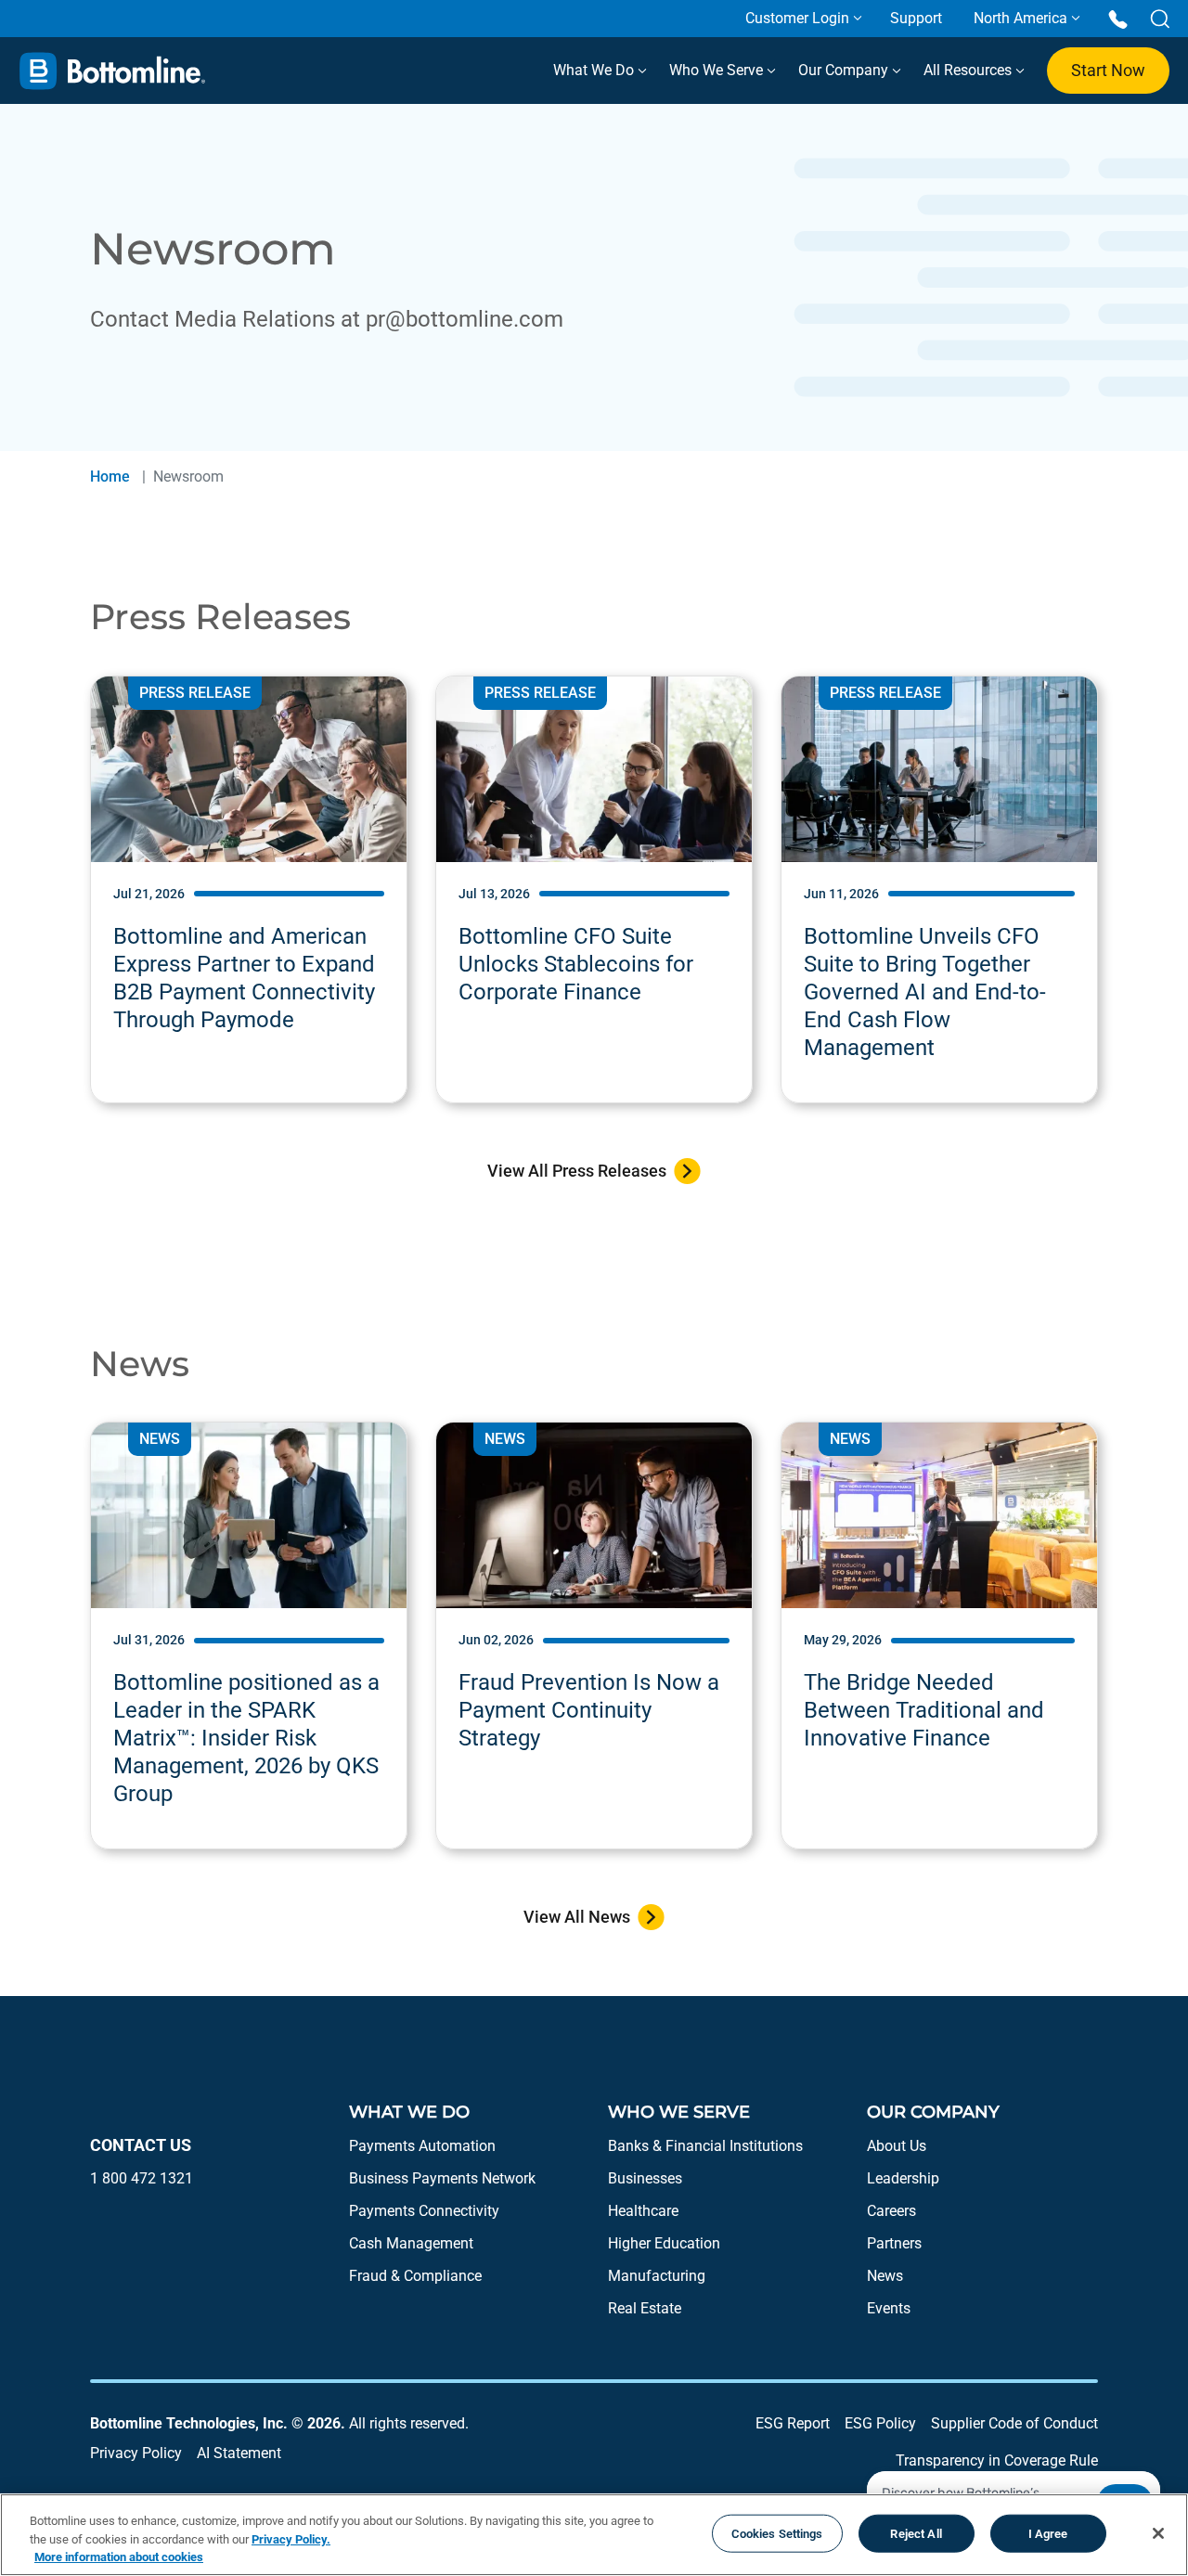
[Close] (1158, 2533)
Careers (891, 2211)
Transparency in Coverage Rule (997, 2460)
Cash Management (411, 2243)
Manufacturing (657, 2276)
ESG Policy (880, 2423)
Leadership (903, 2178)
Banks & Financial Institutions (705, 2146)
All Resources (969, 70)
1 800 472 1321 (142, 2178)
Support (916, 18)
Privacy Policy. (291, 2539)
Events (889, 2308)
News (885, 2276)
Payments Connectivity (424, 2211)
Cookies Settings (777, 2533)
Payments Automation (422, 2146)
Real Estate (645, 2308)
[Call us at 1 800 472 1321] (1118, 18)
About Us (897, 2146)
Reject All (916, 2533)
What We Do (595, 70)
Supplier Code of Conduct (1014, 2423)
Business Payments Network (442, 2178)
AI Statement (239, 2453)
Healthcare (643, 2211)
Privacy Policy (136, 2453)
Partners (894, 2243)
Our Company (845, 70)
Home (110, 477)
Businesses (645, 2178)
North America (1020, 18)
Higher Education (664, 2243)
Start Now (1108, 70)
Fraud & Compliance (415, 2276)
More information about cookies (119, 2557)
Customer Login (797, 18)
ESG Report (793, 2423)
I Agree (1048, 2533)
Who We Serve (718, 70)
